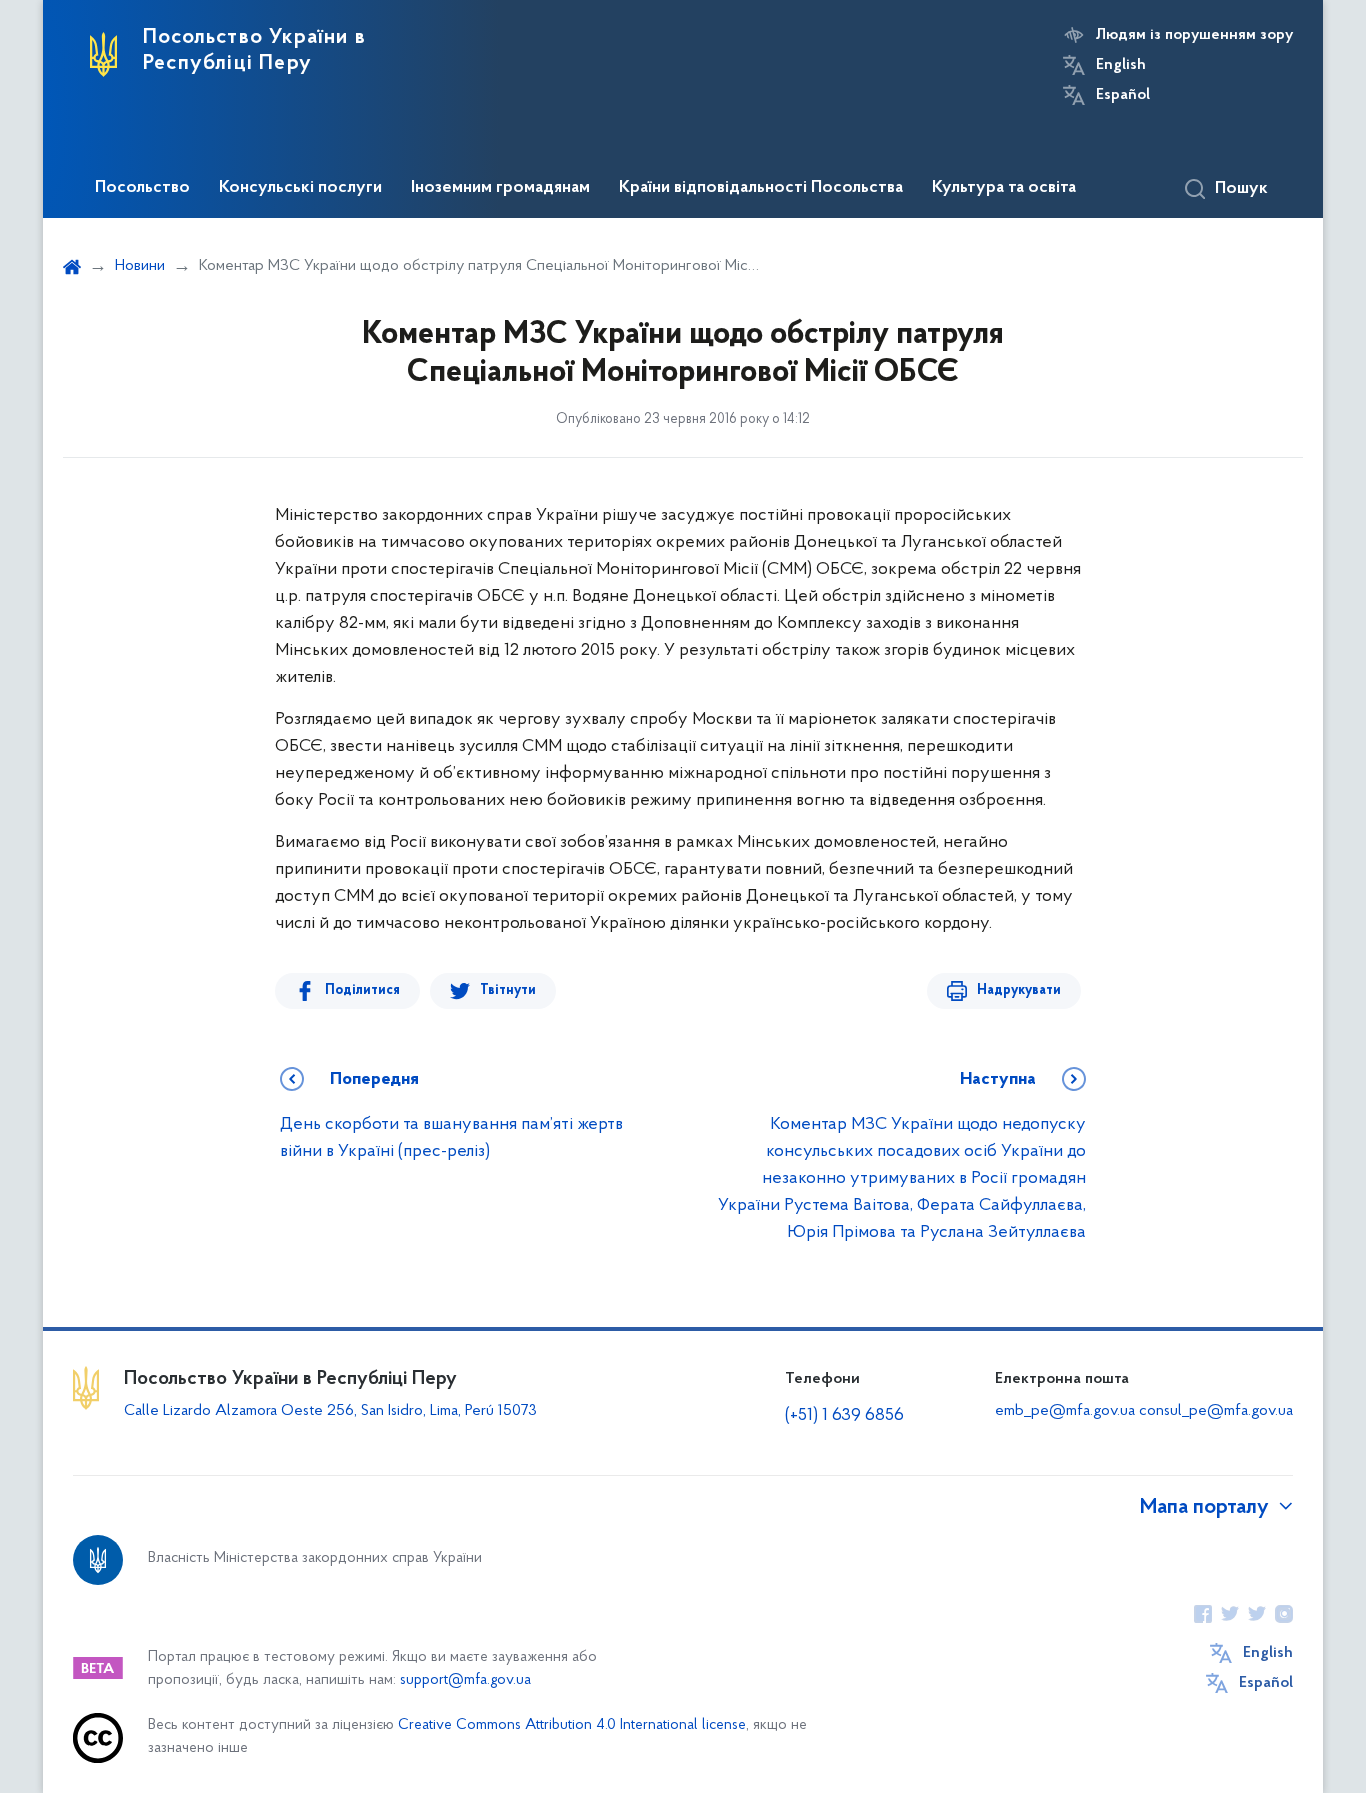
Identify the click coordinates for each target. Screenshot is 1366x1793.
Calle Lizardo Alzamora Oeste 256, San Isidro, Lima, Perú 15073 (330, 1411)
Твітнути (508, 990)
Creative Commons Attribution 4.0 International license (572, 1725)
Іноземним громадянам (500, 188)
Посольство (142, 188)
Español (1123, 95)
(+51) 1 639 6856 (844, 1416)
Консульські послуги (300, 188)
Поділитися (362, 990)
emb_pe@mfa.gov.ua (1065, 1411)
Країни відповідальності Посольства (761, 188)
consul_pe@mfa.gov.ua (1216, 1411)
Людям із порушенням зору (1194, 35)
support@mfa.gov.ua (465, 1680)
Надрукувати (1019, 990)
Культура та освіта (1004, 188)
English (1121, 65)
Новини (140, 266)
